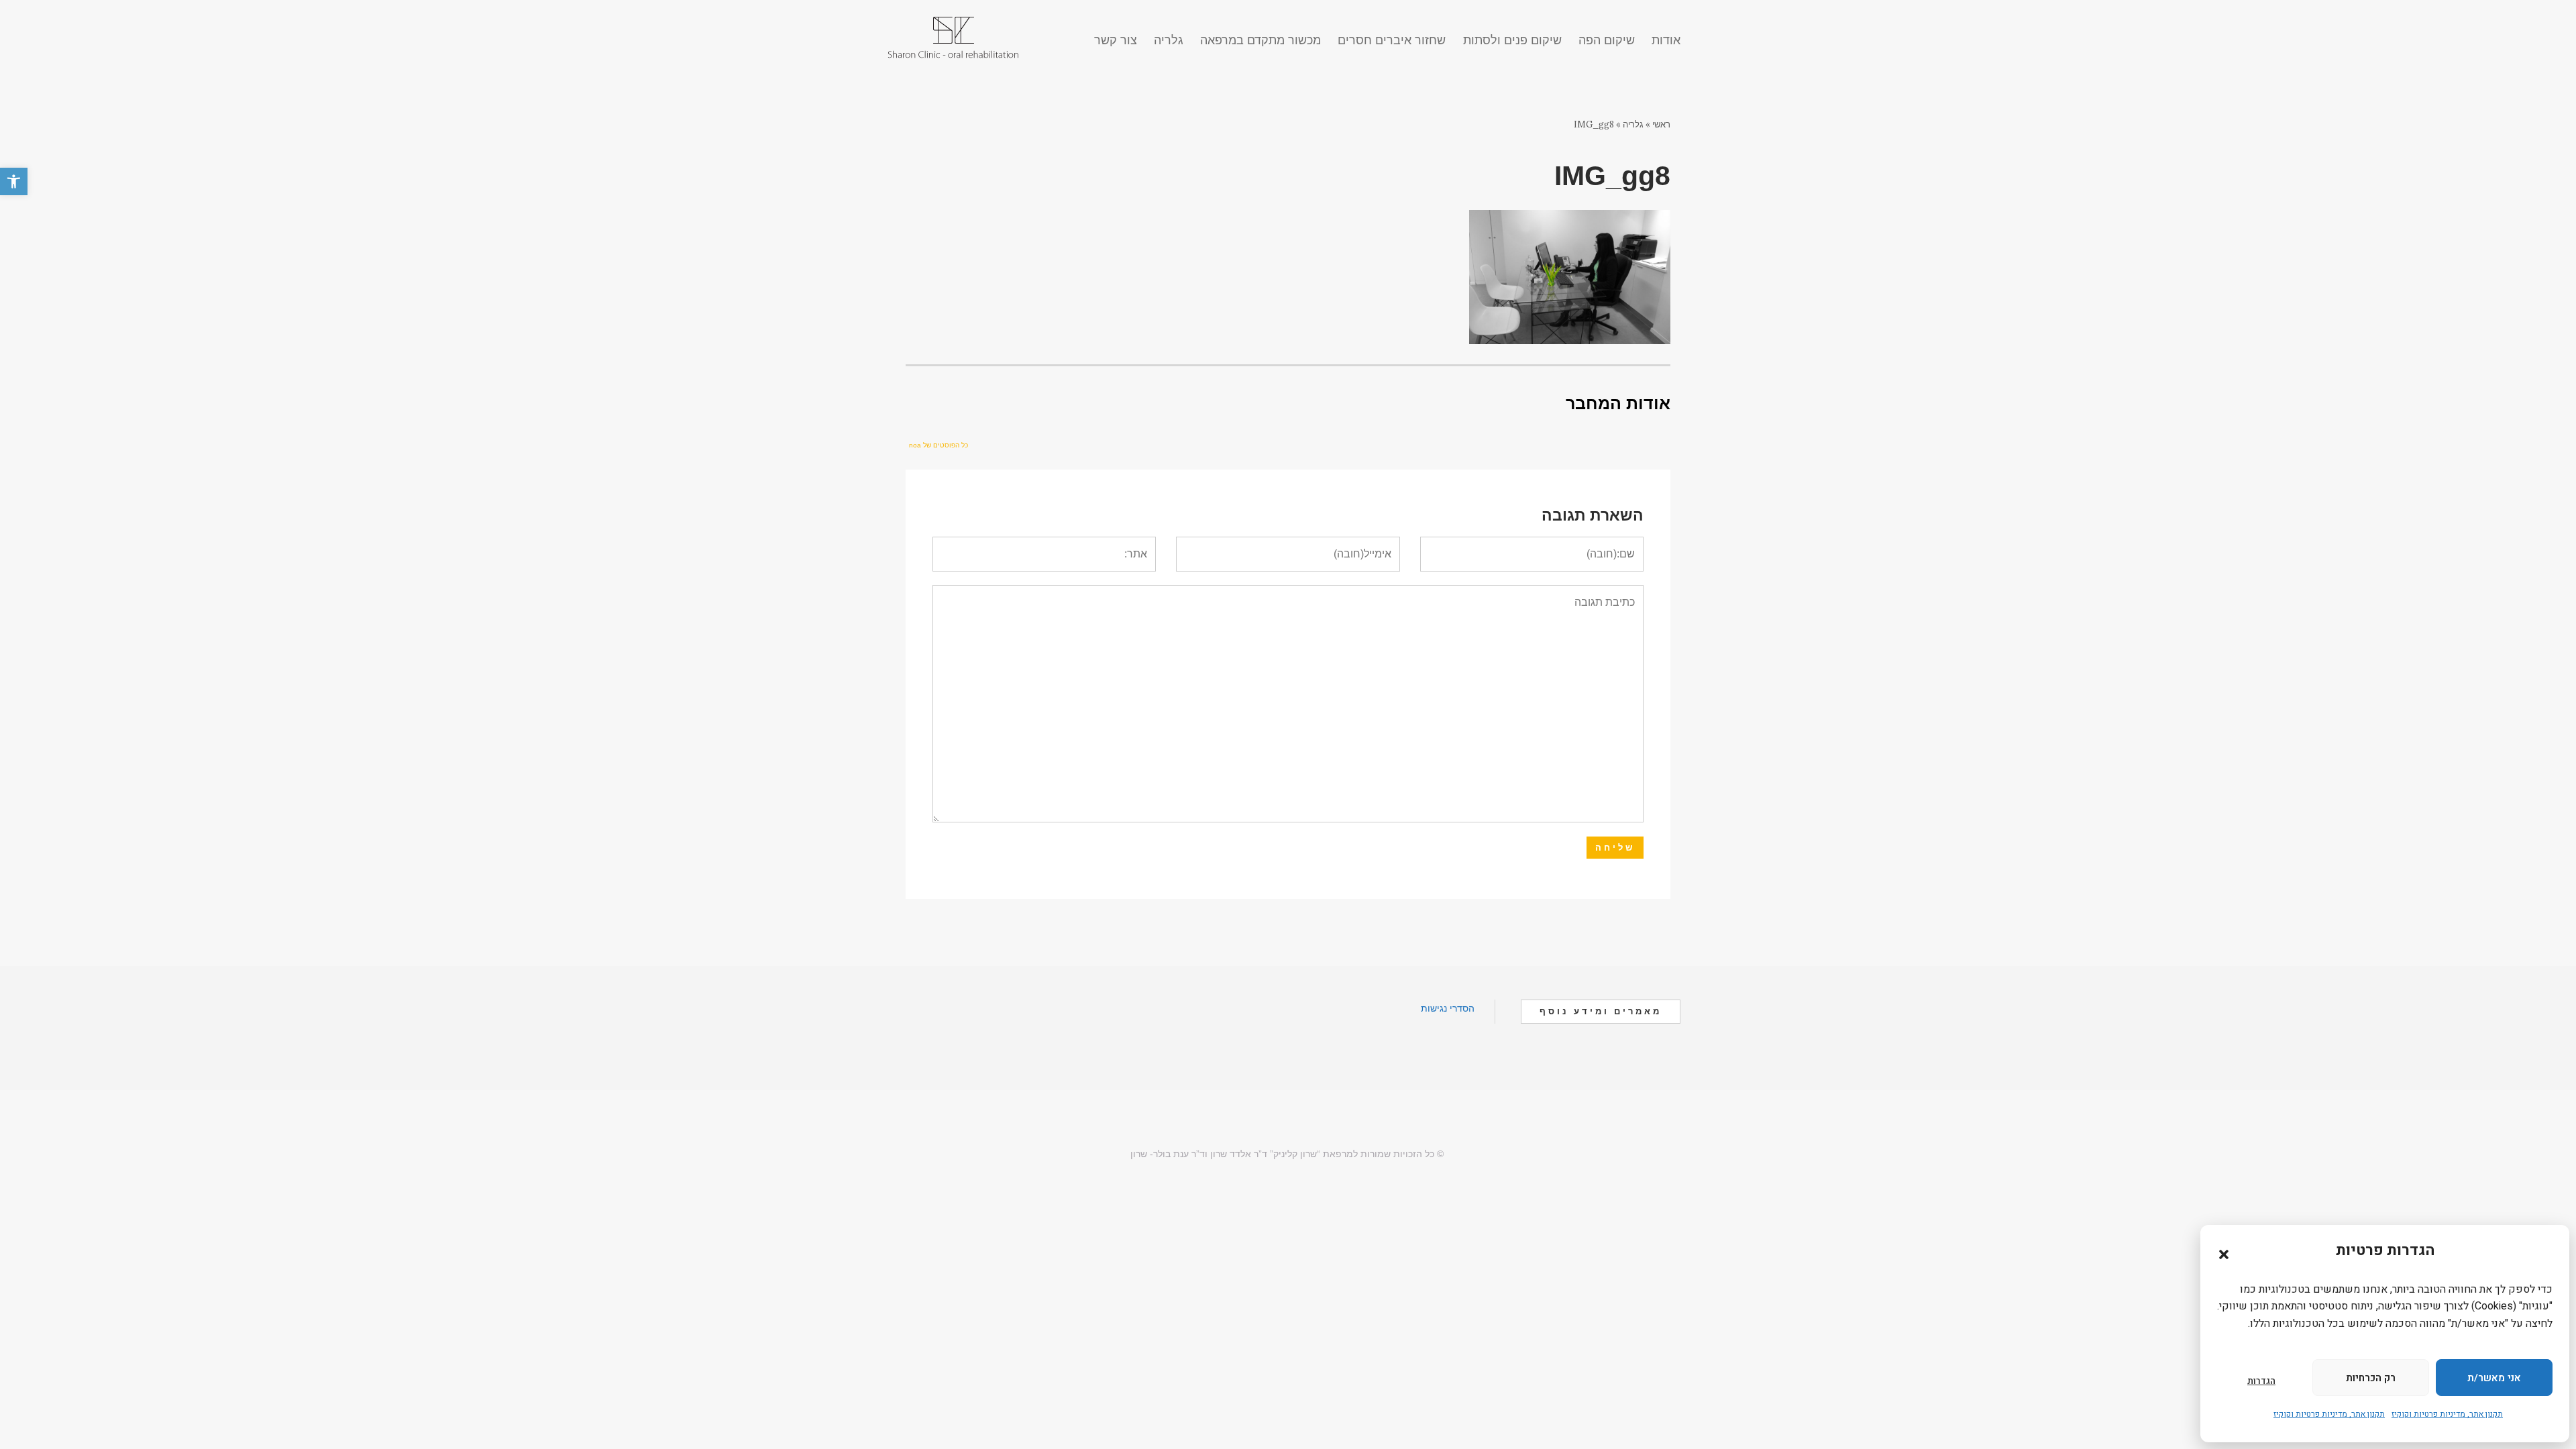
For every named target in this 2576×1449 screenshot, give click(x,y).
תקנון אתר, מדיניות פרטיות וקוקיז (2447, 1414)
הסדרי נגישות (1448, 1008)
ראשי (1661, 124)
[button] (14, 181)
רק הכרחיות (2371, 1378)
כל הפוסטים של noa (938, 445)
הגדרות (2261, 1381)
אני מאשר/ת (2494, 1378)
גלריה (1633, 124)
